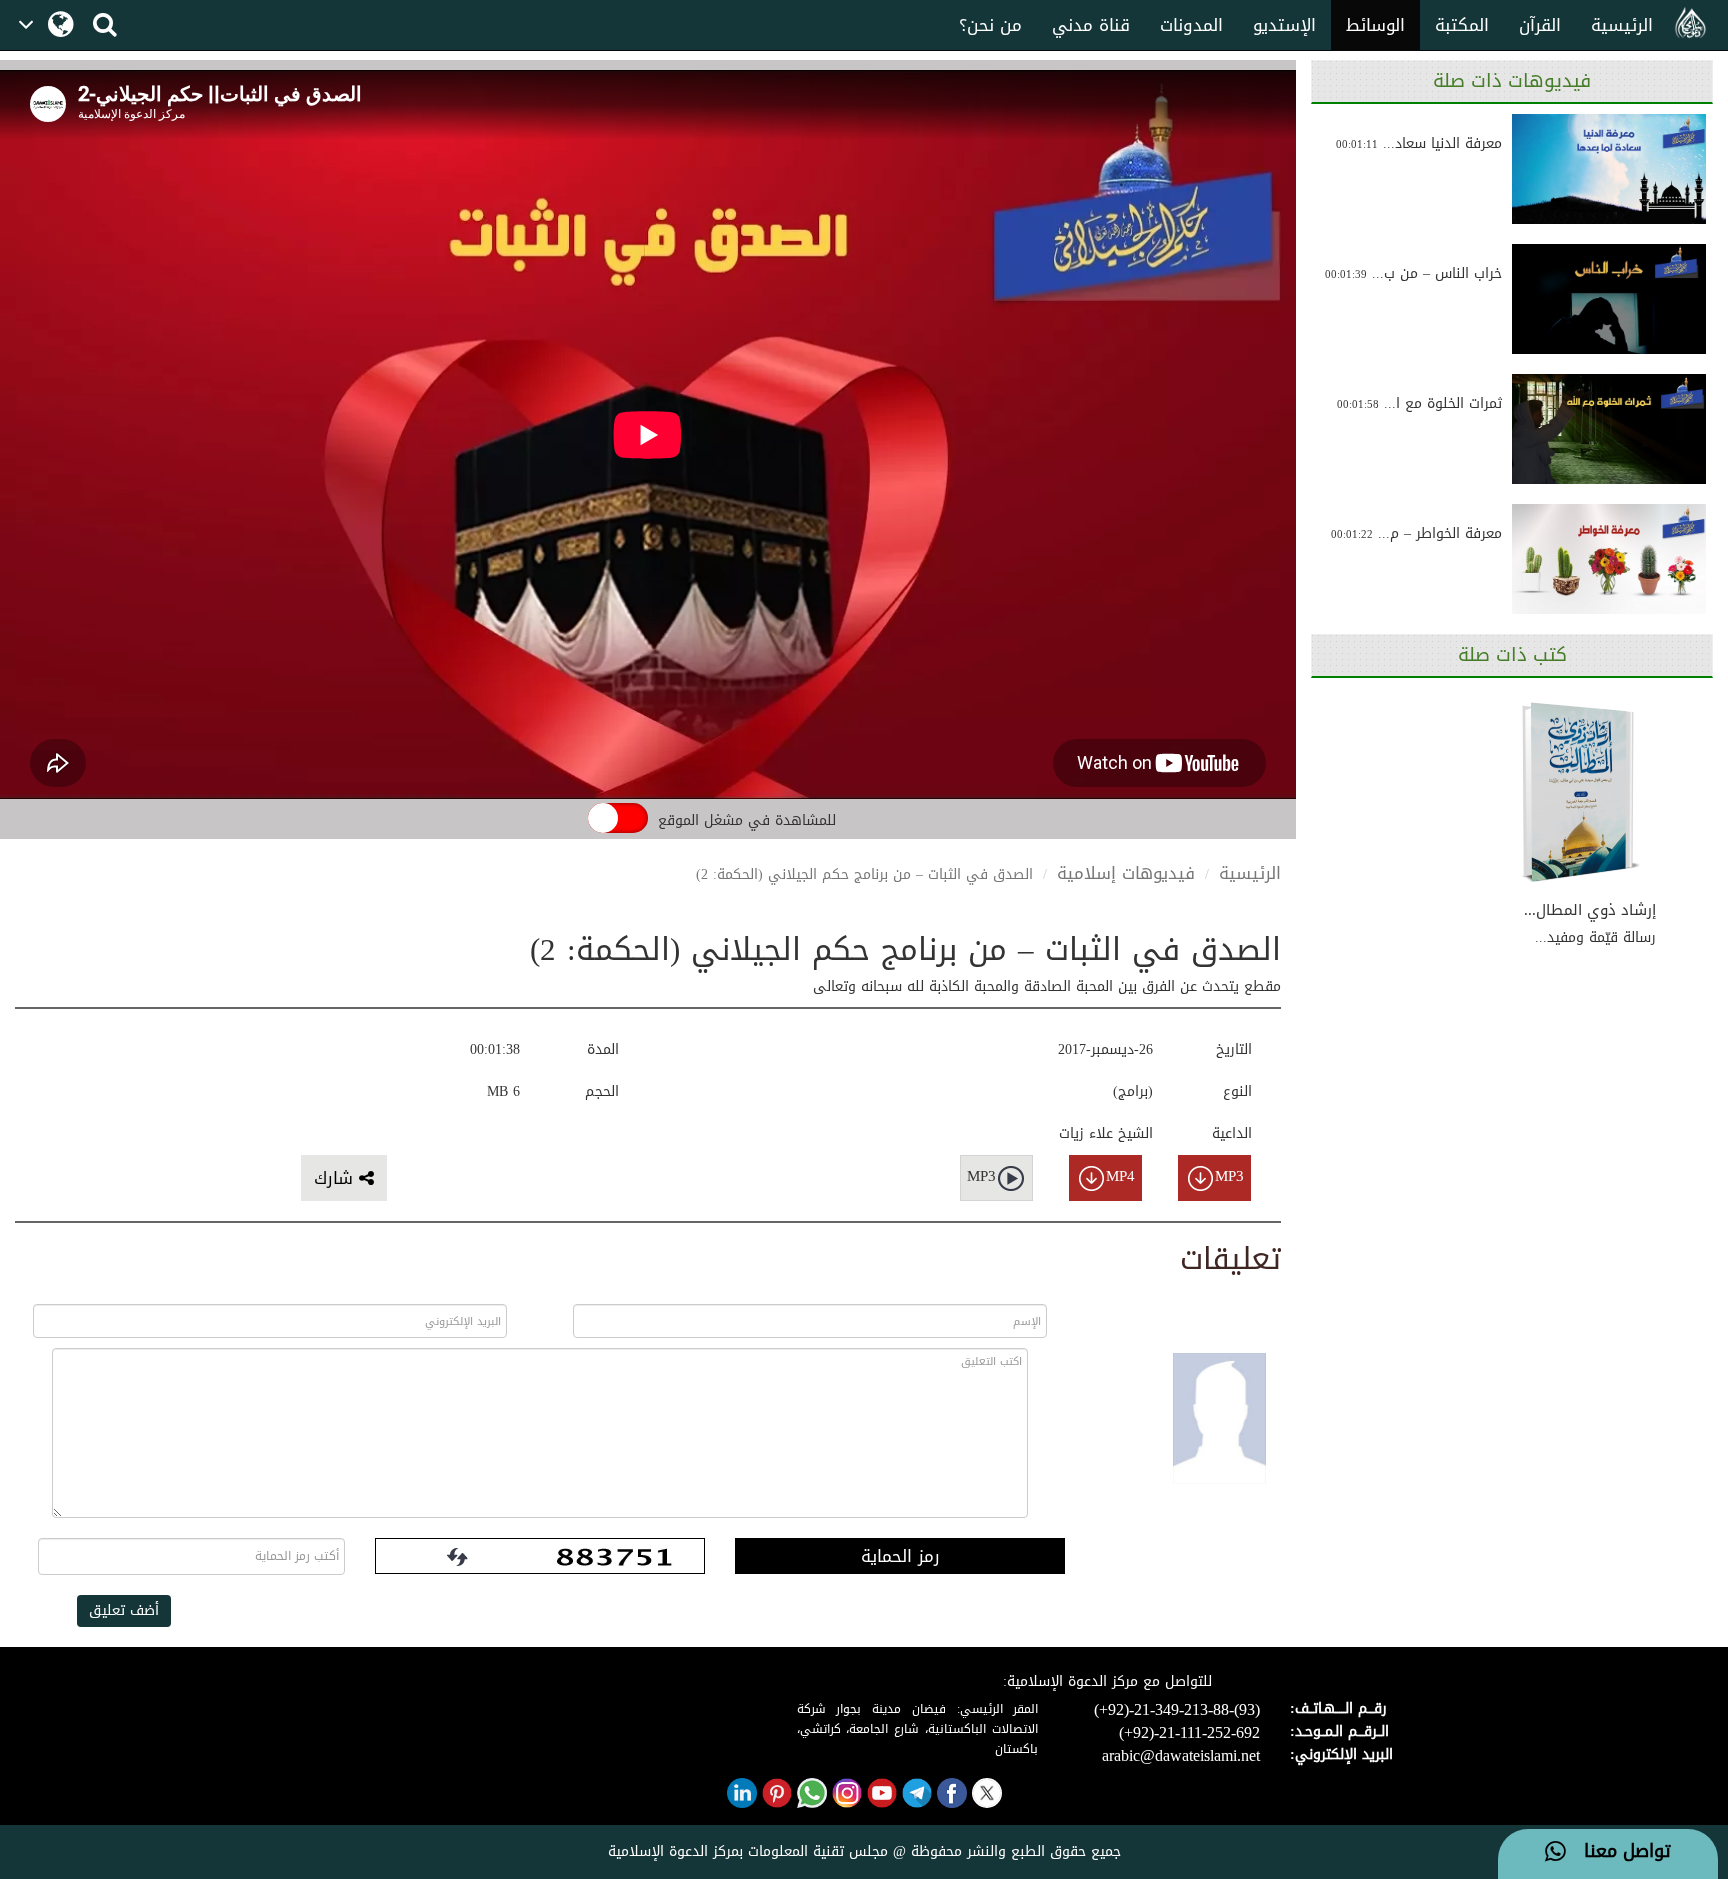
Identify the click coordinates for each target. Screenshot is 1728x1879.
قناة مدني (1091, 25)
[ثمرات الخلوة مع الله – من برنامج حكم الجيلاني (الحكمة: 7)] (1609, 429)
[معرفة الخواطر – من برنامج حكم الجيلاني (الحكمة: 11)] (1609, 559)
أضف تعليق (124, 1610)
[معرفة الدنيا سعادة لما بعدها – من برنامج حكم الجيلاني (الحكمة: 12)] (1609, 169)
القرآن (1540, 25)
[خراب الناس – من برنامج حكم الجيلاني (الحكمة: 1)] (1609, 299)
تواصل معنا (1618, 1852)
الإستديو (1284, 25)
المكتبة (1462, 25)
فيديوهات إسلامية (1126, 873)
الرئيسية (1622, 25)
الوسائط (1375, 25)
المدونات (1191, 25)
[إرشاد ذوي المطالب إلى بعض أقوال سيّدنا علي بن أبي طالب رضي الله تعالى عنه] (1581, 793)
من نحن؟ (990, 25)
